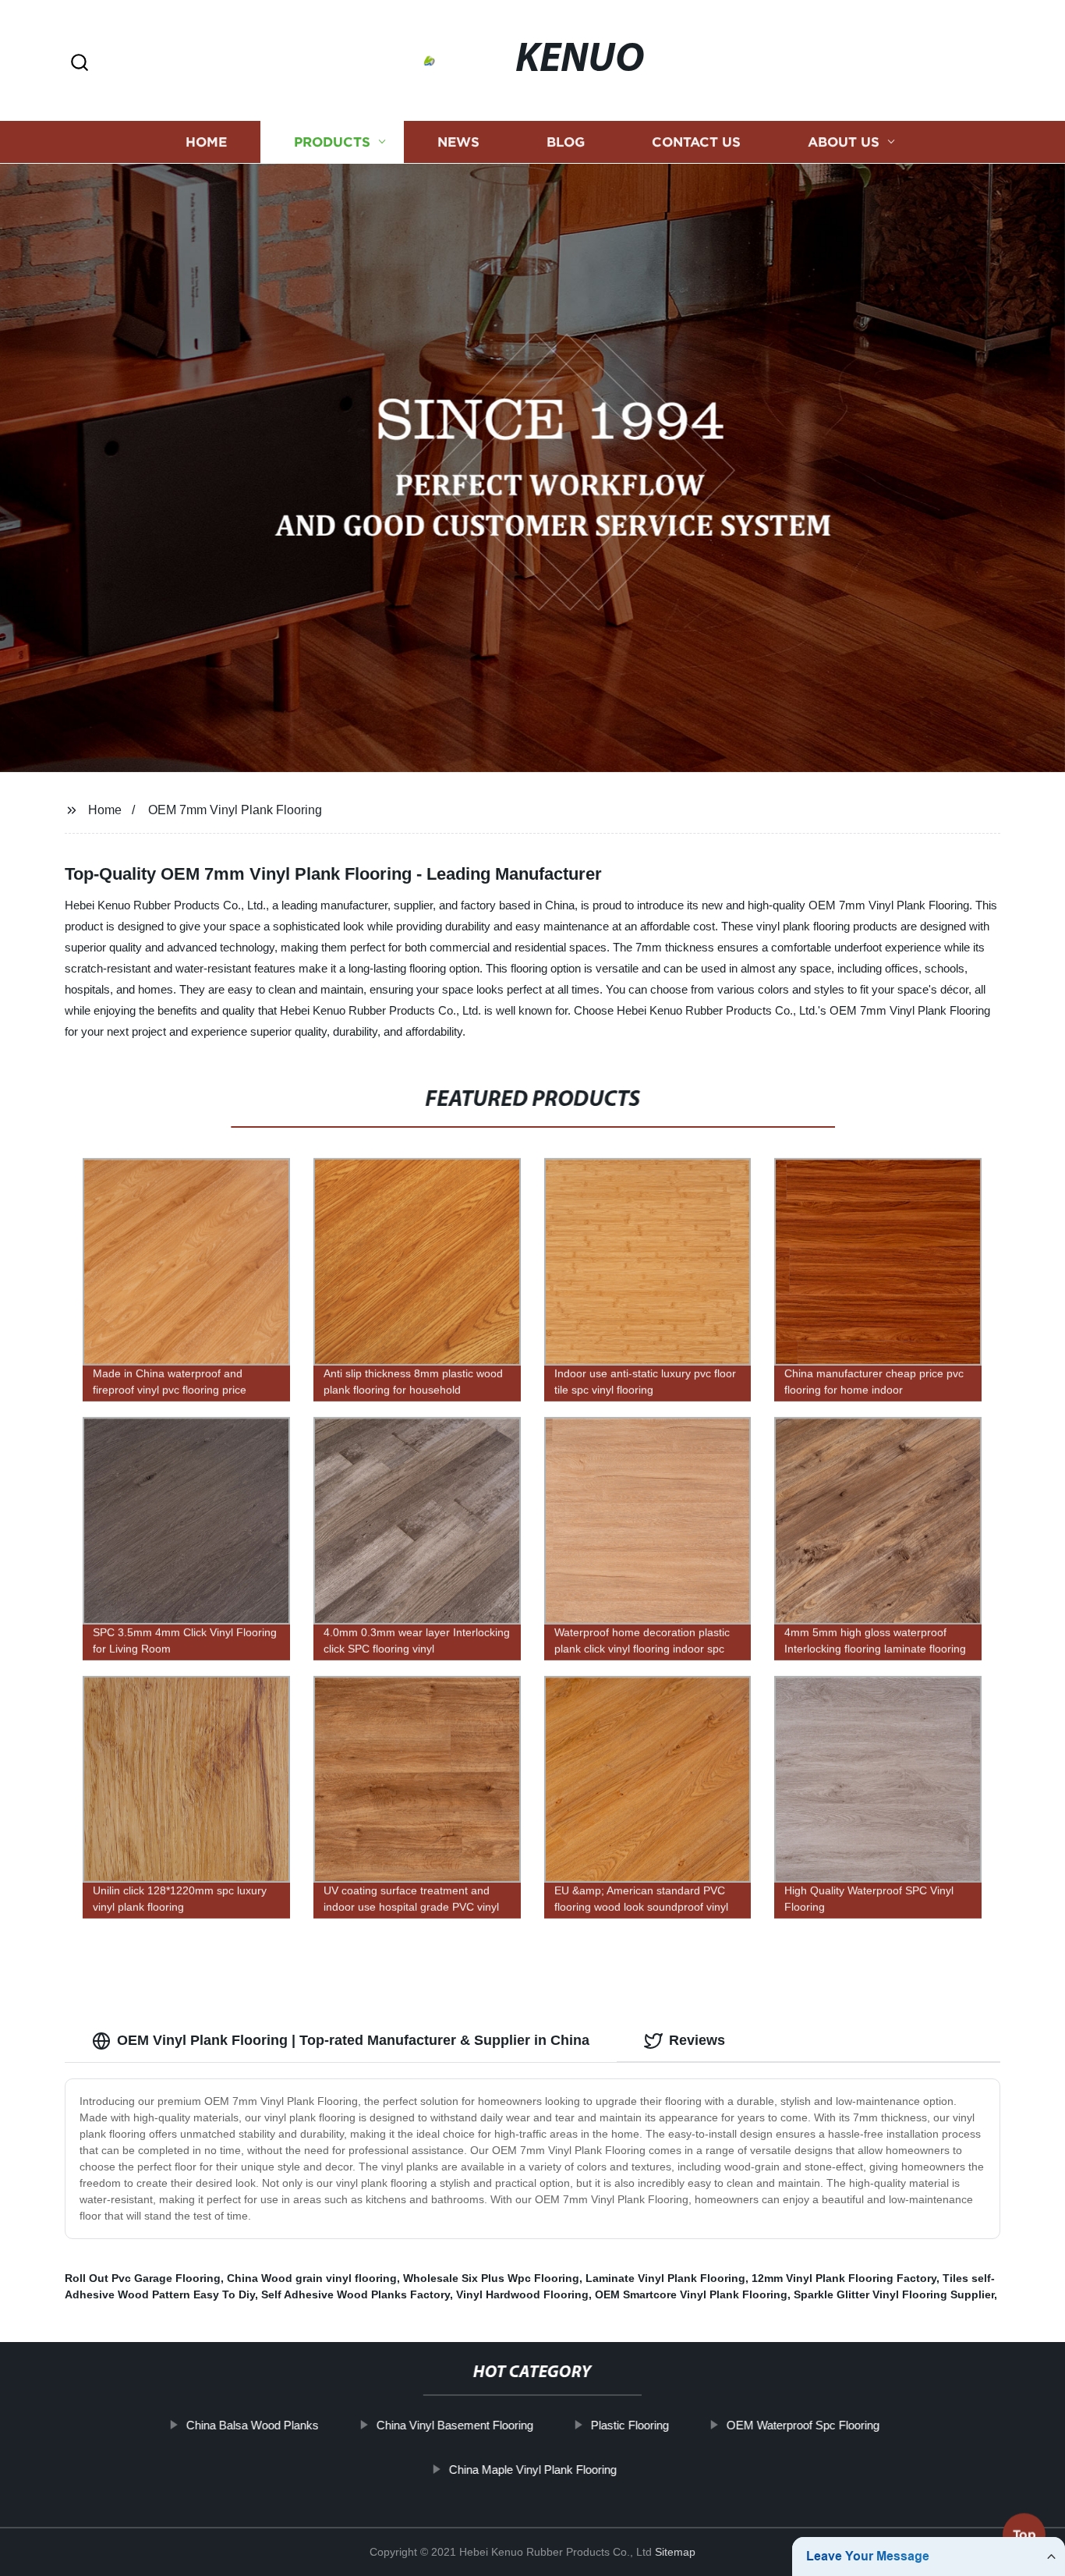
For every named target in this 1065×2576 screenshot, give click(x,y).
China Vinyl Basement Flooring (454, 2425)
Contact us (696, 142)
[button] (80, 64)
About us (844, 142)
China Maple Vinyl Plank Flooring (532, 2470)
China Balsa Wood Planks (252, 2425)
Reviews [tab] (697, 2040)
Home (206, 142)
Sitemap (675, 2552)
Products (332, 142)
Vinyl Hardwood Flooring (522, 2294)
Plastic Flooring (629, 2425)
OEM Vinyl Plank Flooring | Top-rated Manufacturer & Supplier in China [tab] (353, 2040)
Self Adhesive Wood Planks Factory (356, 2294)
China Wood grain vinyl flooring (312, 2278)
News (458, 142)
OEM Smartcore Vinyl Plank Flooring (691, 2294)
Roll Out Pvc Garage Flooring (143, 2278)
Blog (566, 142)
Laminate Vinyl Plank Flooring (665, 2278)
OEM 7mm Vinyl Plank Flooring (235, 810)
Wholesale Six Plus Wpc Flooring (491, 2278)
